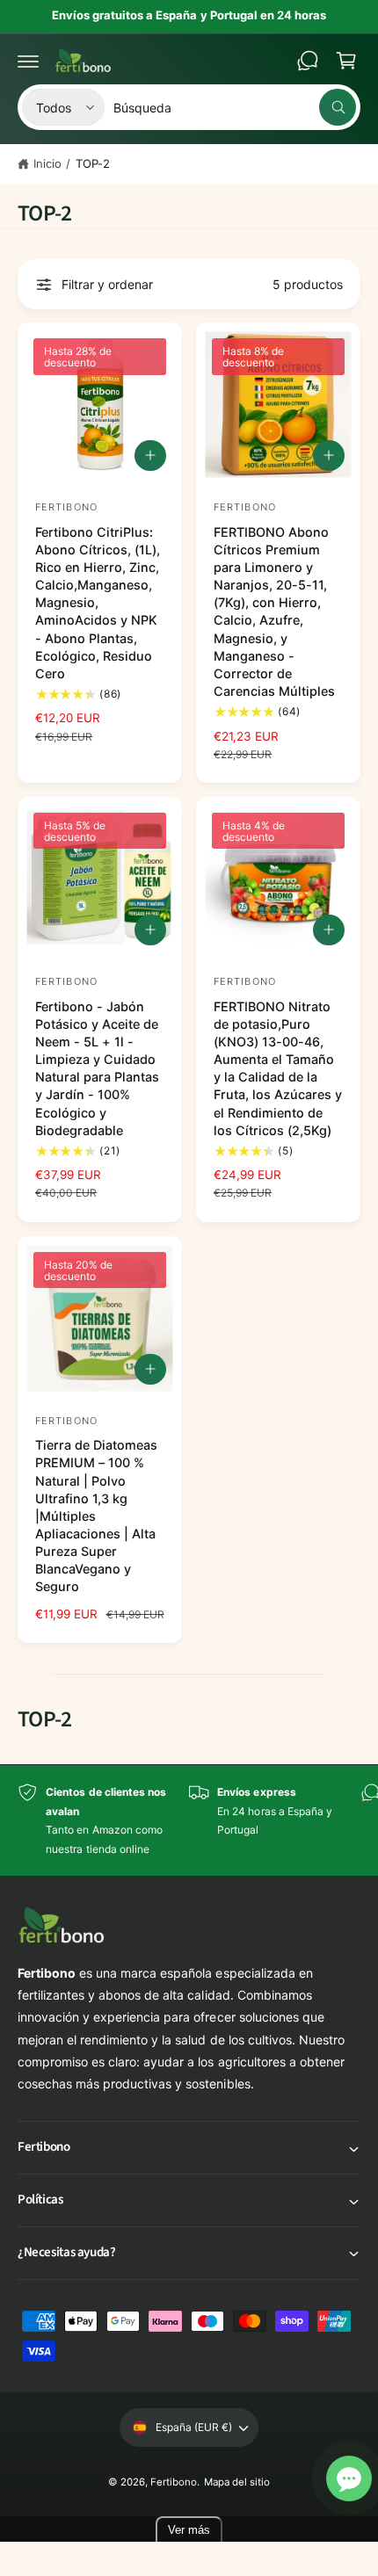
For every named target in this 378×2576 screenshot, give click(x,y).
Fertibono (174, 2482)
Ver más (189, 2530)
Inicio (47, 163)
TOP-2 (93, 163)
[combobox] (235, 107)
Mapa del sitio (237, 2482)
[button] (28, 61)
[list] (189, 1820)
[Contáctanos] (308, 61)
